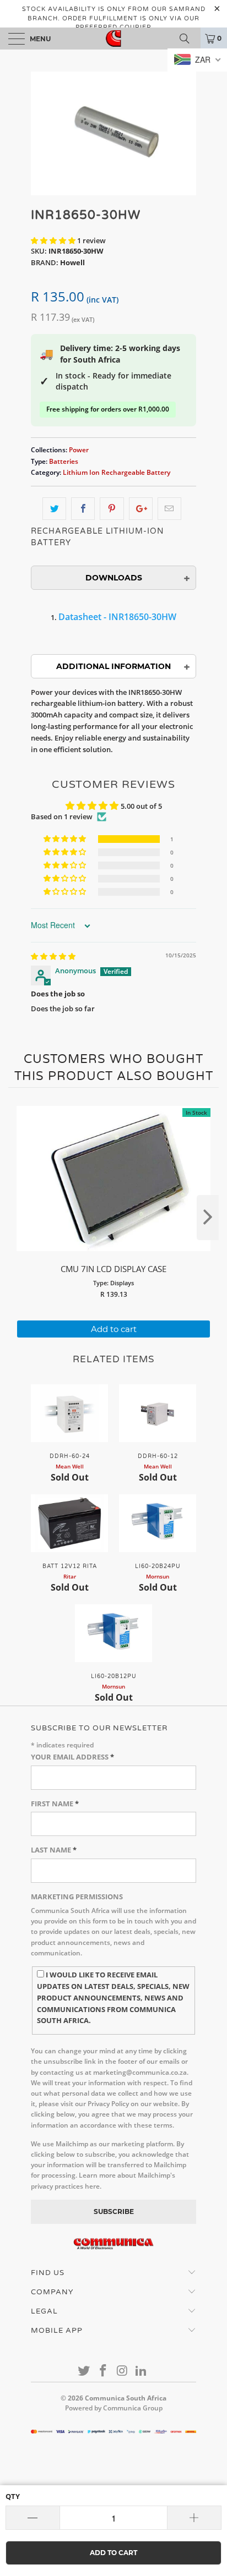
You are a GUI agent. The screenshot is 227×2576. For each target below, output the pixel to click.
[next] (208, 1218)
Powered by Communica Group (114, 2408)
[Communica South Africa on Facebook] (104, 2371)
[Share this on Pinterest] (112, 509)
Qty (13, 2496)
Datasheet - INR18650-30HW (117, 617)
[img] (53, 956)
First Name (55, 1804)
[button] (53, 240)
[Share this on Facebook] (83, 509)
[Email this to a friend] (169, 509)
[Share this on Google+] (141, 509)
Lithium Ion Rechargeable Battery (117, 472)
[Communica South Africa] (113, 39)
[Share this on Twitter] (54, 509)
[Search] (188, 39)
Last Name (54, 1850)
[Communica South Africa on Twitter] (84, 2371)
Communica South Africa (126, 2398)
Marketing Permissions (77, 1897)
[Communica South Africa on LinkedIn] (142, 2371)
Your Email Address (72, 1757)
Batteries (64, 461)
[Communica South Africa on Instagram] (123, 2371)
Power (79, 450)
